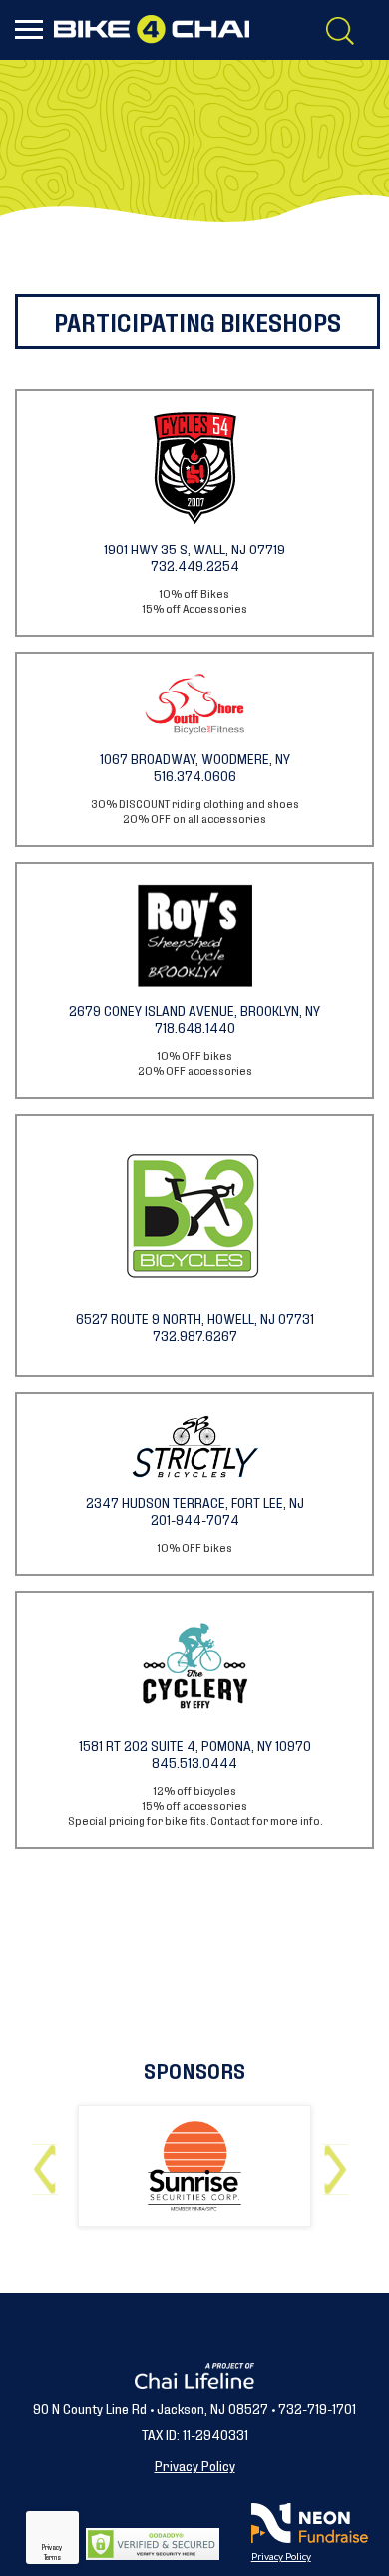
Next (340, 2162)
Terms (52, 2557)
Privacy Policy (195, 2465)
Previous (49, 2162)
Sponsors (194, 2070)
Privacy (52, 2547)
